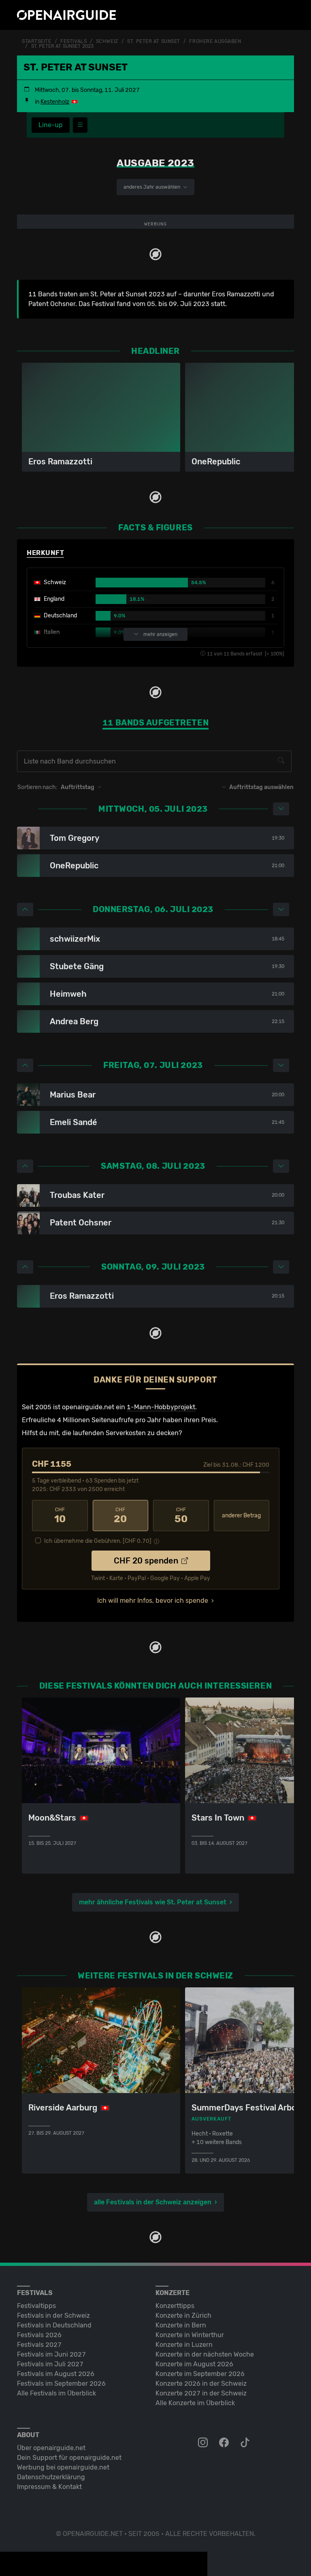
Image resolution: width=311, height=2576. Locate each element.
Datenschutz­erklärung (51, 2477)
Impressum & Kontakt (49, 2487)
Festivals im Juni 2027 (51, 2354)
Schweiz (107, 41)
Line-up (51, 125)
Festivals (73, 41)
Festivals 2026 (39, 2335)
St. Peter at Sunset (154, 41)
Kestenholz (55, 102)
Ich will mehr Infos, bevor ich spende (153, 1601)
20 (120, 1516)
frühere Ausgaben (215, 41)
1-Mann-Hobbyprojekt (161, 1407)
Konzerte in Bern (181, 2325)
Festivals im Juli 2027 (50, 2364)
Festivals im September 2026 (61, 2383)
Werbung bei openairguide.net (63, 2467)
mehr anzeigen (160, 634)
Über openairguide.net (51, 2448)
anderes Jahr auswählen (152, 187)
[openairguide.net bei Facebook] (225, 2443)
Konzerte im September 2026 (200, 2374)
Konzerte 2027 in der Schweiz (201, 2393)
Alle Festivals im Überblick (56, 2393)
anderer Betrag (241, 1516)
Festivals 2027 (39, 2345)
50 (181, 1516)
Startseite (37, 41)
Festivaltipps (36, 2306)
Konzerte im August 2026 (194, 2364)
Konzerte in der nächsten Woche (205, 2354)
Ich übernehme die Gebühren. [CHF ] (98, 1541)
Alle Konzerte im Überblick (195, 2403)
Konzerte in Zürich (183, 2315)
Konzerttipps (175, 2306)
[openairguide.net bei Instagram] (204, 2443)
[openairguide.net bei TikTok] (246, 2443)
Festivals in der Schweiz (53, 2315)
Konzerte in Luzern (184, 2345)
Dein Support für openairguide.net (69, 2458)
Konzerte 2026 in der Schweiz (201, 2383)
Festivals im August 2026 (56, 2374)
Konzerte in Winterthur (190, 2335)
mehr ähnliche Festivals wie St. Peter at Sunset (153, 1902)
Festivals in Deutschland (54, 2325)
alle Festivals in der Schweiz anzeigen (153, 2202)
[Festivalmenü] (80, 125)
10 (60, 1516)
